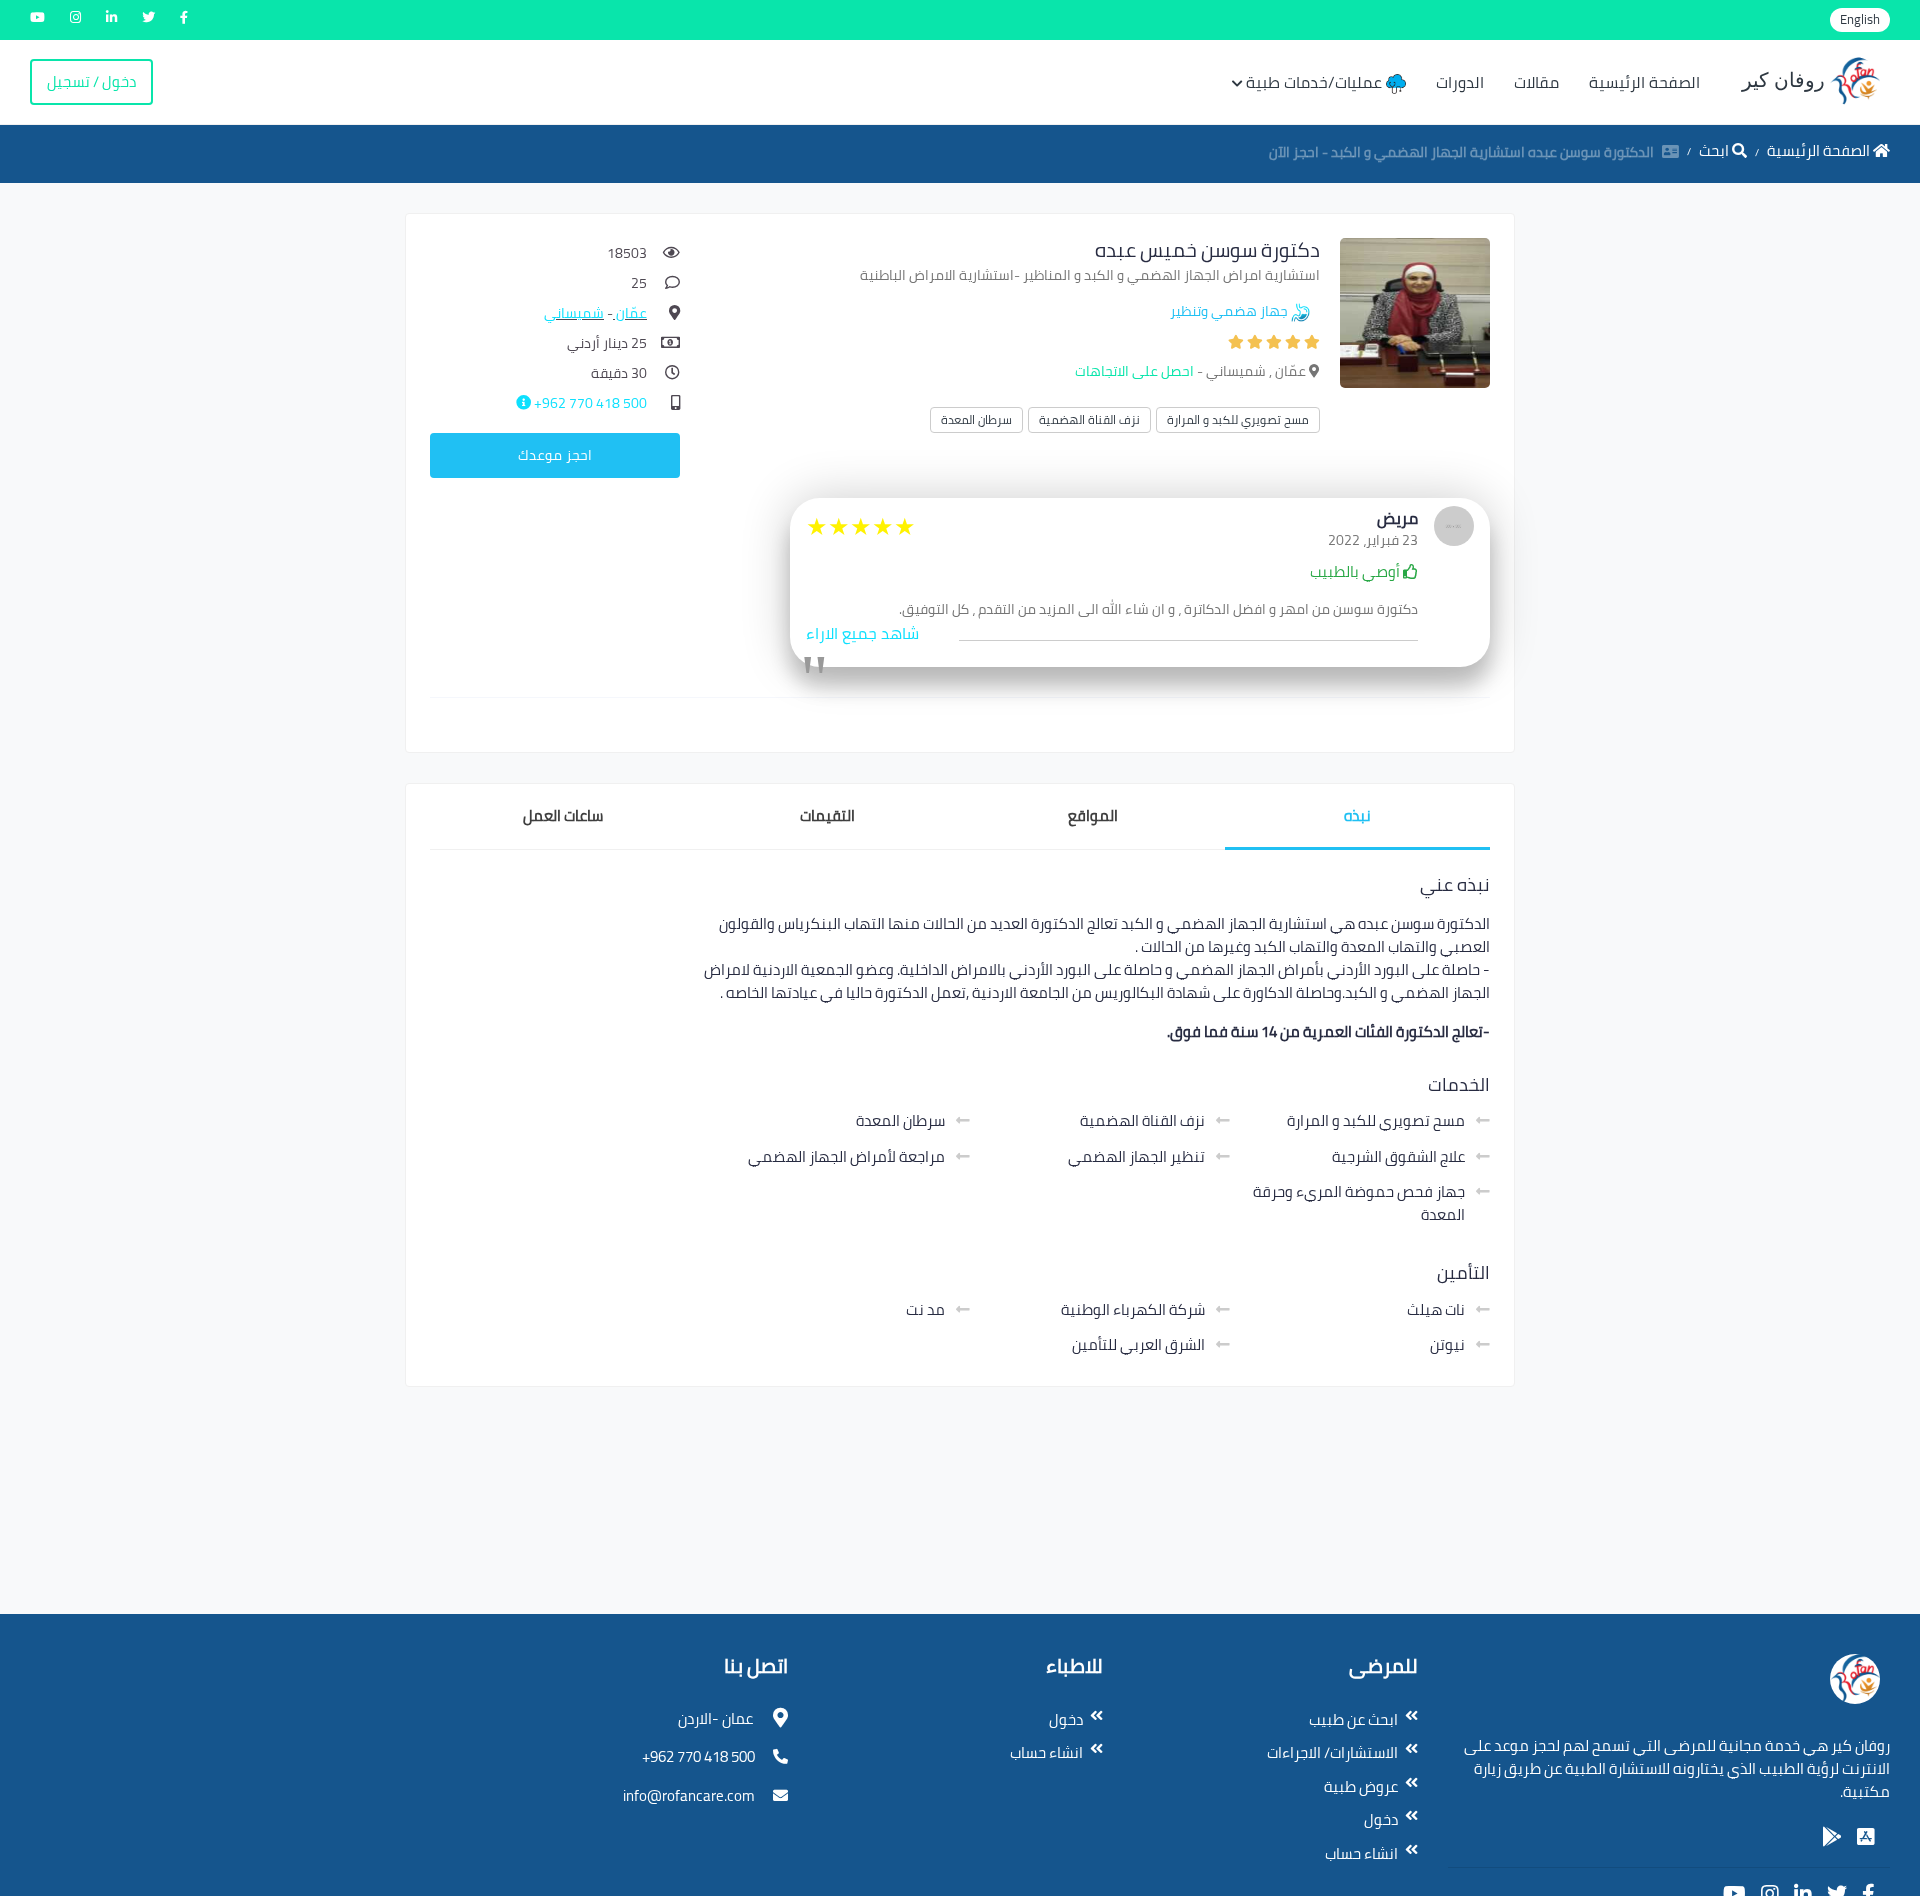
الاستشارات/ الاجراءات (1332, 1752)
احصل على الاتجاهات (1134, 371)
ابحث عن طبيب (1353, 1719)
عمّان (630, 313)
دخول (1381, 1819)
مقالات (1536, 82)
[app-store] (1866, 1837)
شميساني (574, 313)
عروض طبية (1361, 1786)
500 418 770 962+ (589, 403)
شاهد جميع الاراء (862, 633)
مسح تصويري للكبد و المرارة (1238, 419)
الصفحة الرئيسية (1644, 82)
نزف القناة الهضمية (1089, 419)
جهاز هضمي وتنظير (1229, 311)
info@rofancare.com (689, 1795)
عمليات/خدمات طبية (1316, 82)
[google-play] (1832, 1837)
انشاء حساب (1361, 1853)
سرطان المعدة (976, 419)
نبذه (1357, 815)
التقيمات (827, 815)
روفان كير (1786, 80)
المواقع (1093, 815)
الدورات (1460, 82)
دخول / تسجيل (91, 81)
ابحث (1715, 150)
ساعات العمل (563, 815)
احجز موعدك (555, 455)
